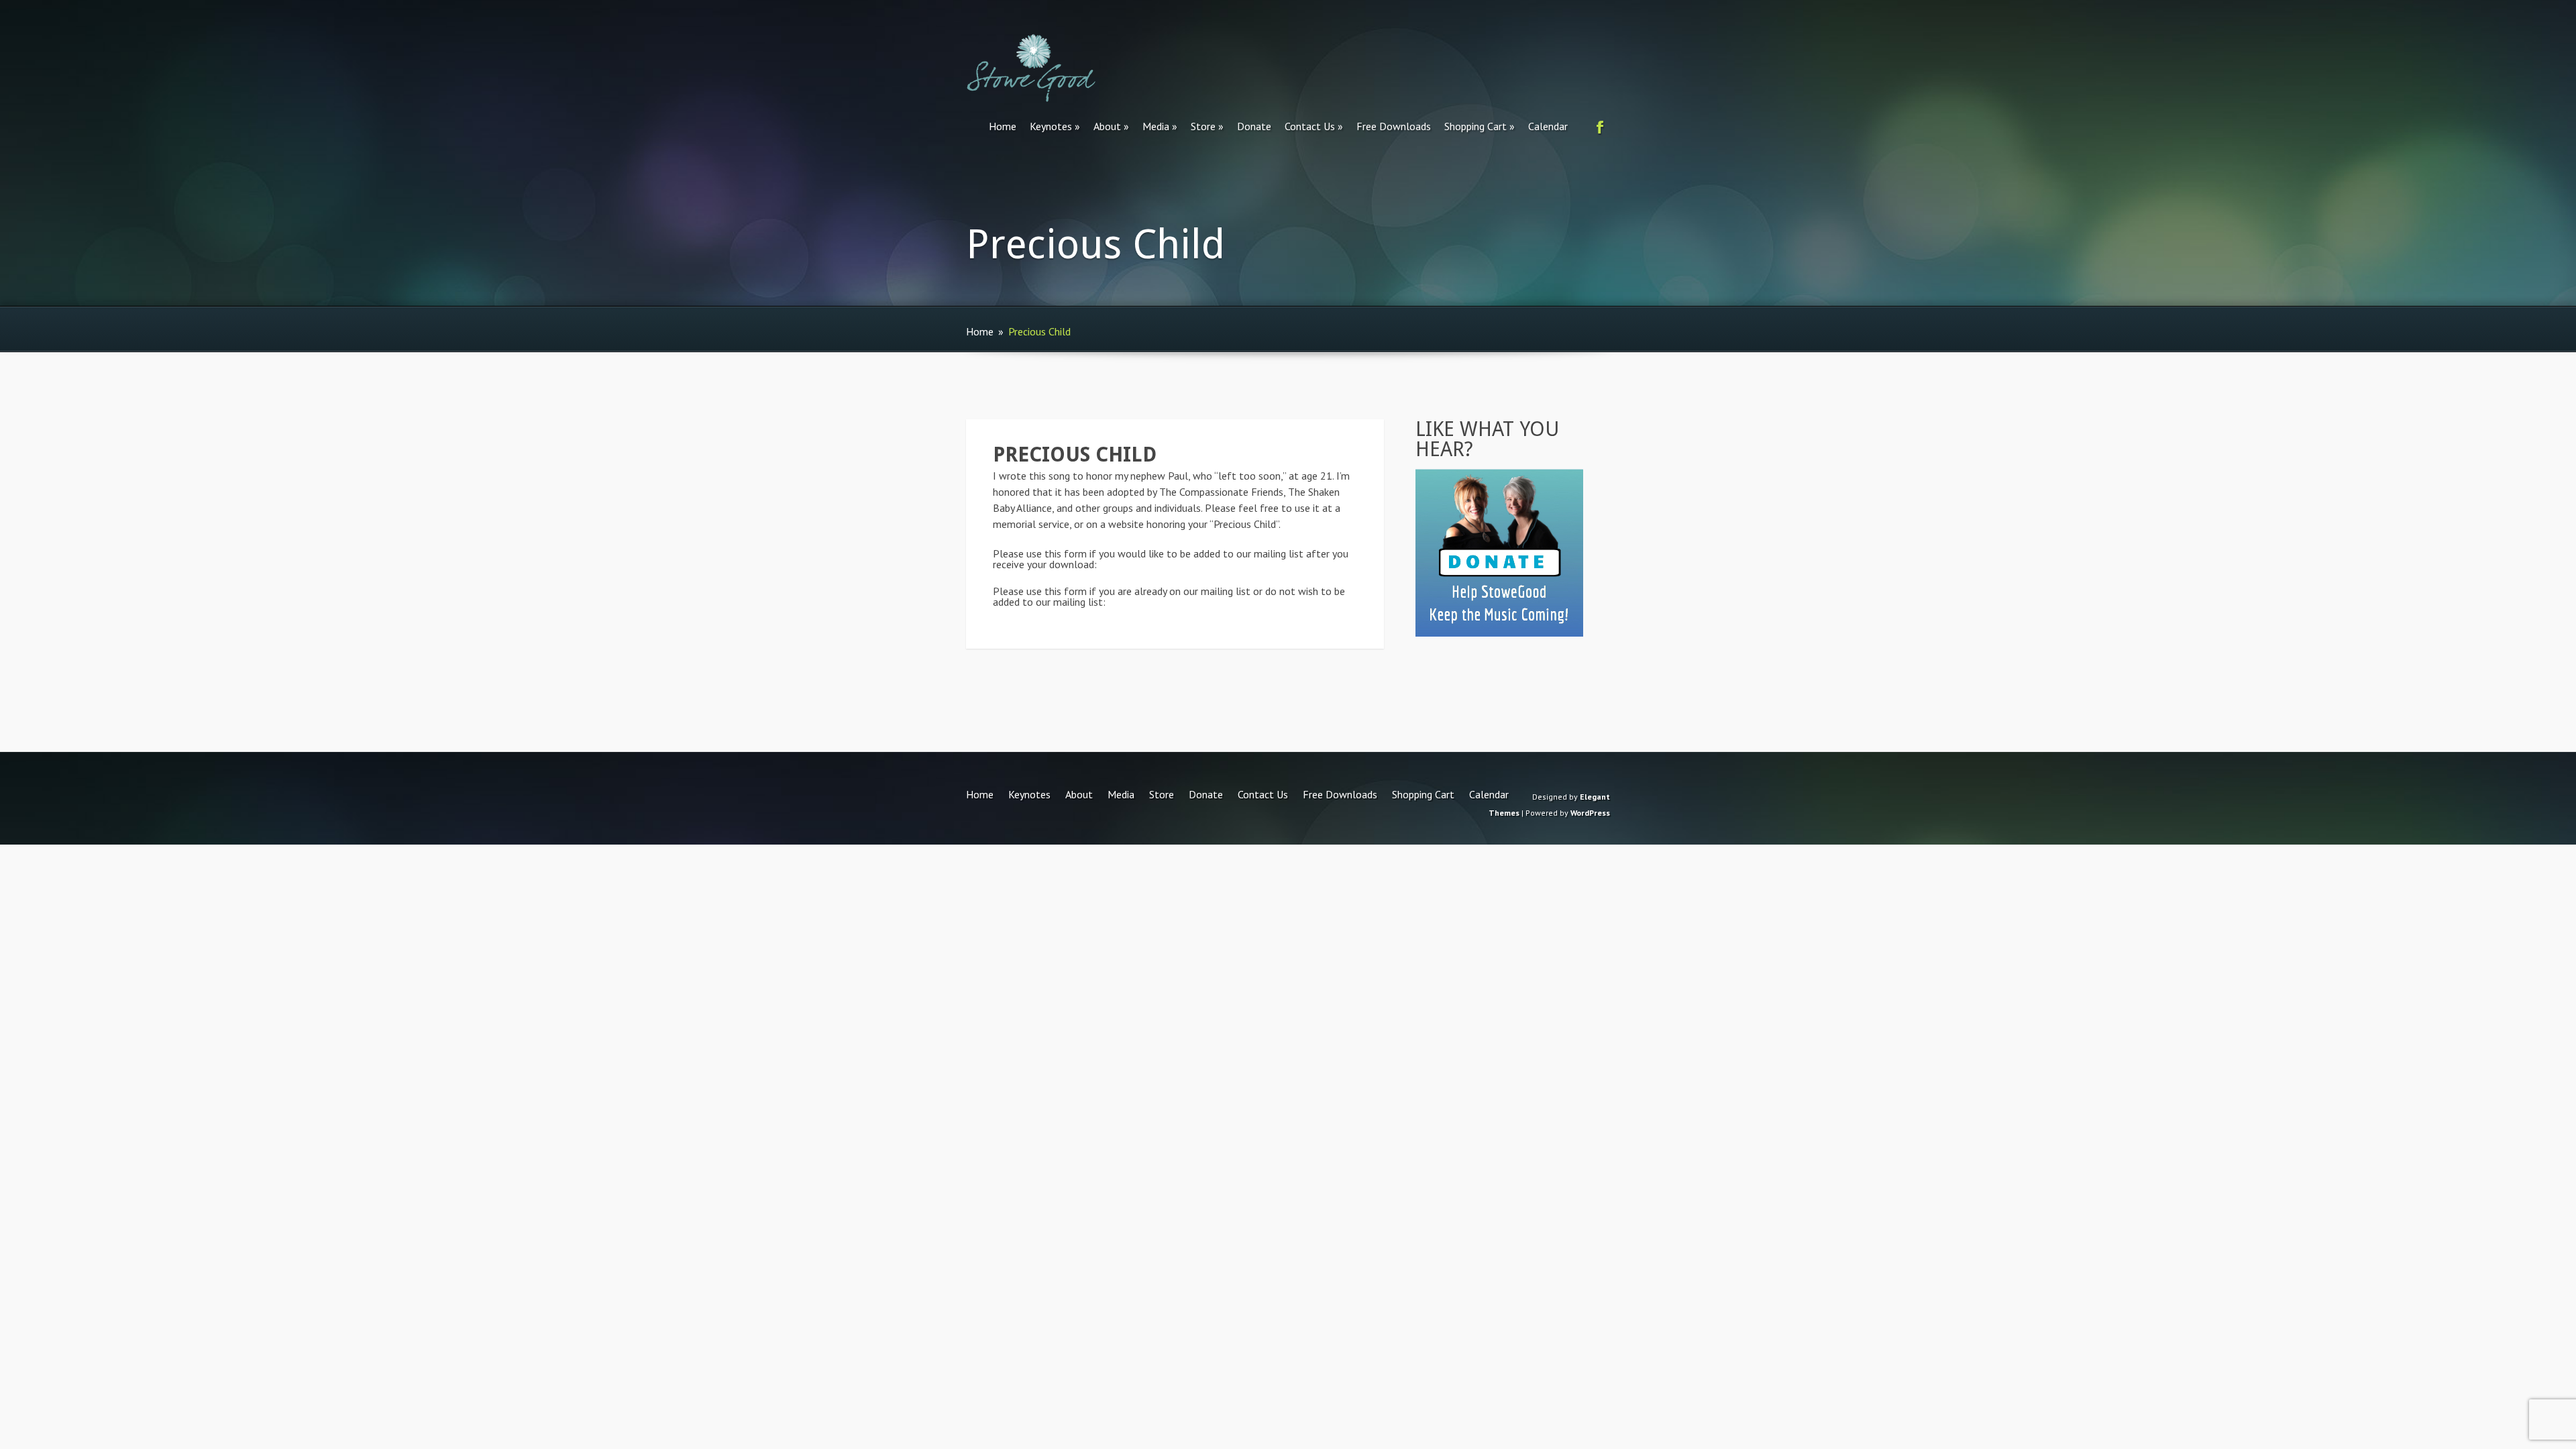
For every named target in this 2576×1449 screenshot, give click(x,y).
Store (1203, 126)
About (1107, 126)
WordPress (1590, 813)
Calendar (1548, 126)
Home (1003, 126)
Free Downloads (1394, 126)
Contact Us (1310, 126)
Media (1156, 126)
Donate (1254, 126)
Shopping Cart (1475, 126)
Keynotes (1051, 126)
